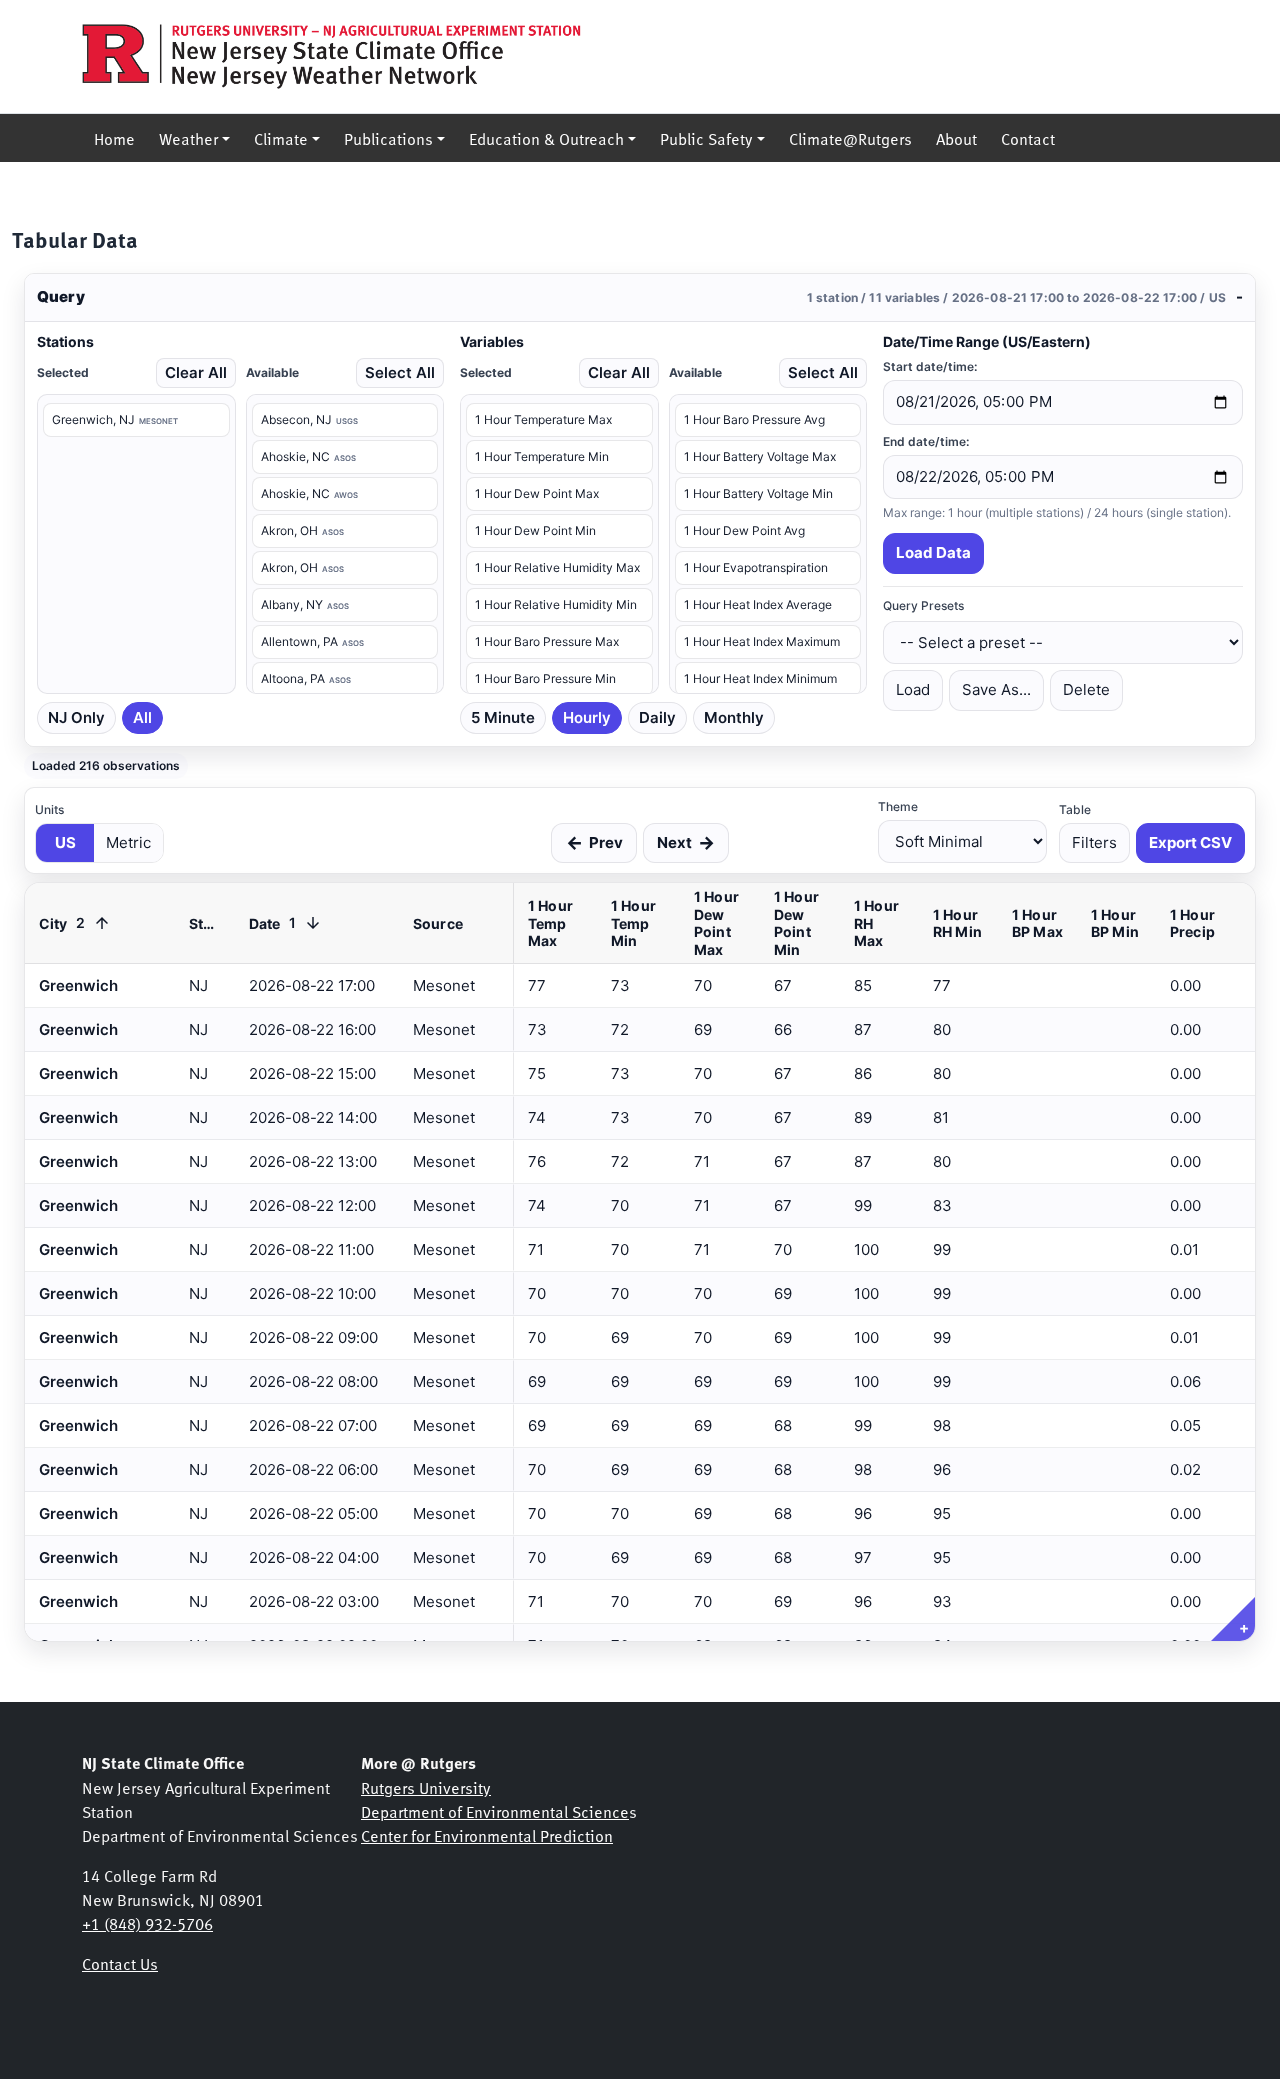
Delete (1086, 689)
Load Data (933, 552)
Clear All (196, 372)
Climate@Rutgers (850, 138)
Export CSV (1190, 842)
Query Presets (923, 605)
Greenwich (78, 1602)
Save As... (996, 689)
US (65, 842)
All (142, 717)
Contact (1028, 138)
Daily (657, 717)
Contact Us (120, 1963)
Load (913, 689)
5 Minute (503, 717)
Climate (281, 138)
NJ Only (76, 717)
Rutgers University (426, 1787)
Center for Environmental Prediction (487, 1835)
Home (114, 138)
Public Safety (706, 138)
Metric (128, 842)
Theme (898, 806)
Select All (400, 372)
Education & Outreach (546, 138)
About (956, 138)
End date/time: (926, 441)
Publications (388, 138)
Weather (188, 138)
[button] (640, 298)
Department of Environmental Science (495, 1811)
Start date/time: (930, 366)
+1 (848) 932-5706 (147, 1923)
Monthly (734, 717)
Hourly (587, 717)
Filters (1094, 842)
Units (49, 809)
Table (1075, 809)
